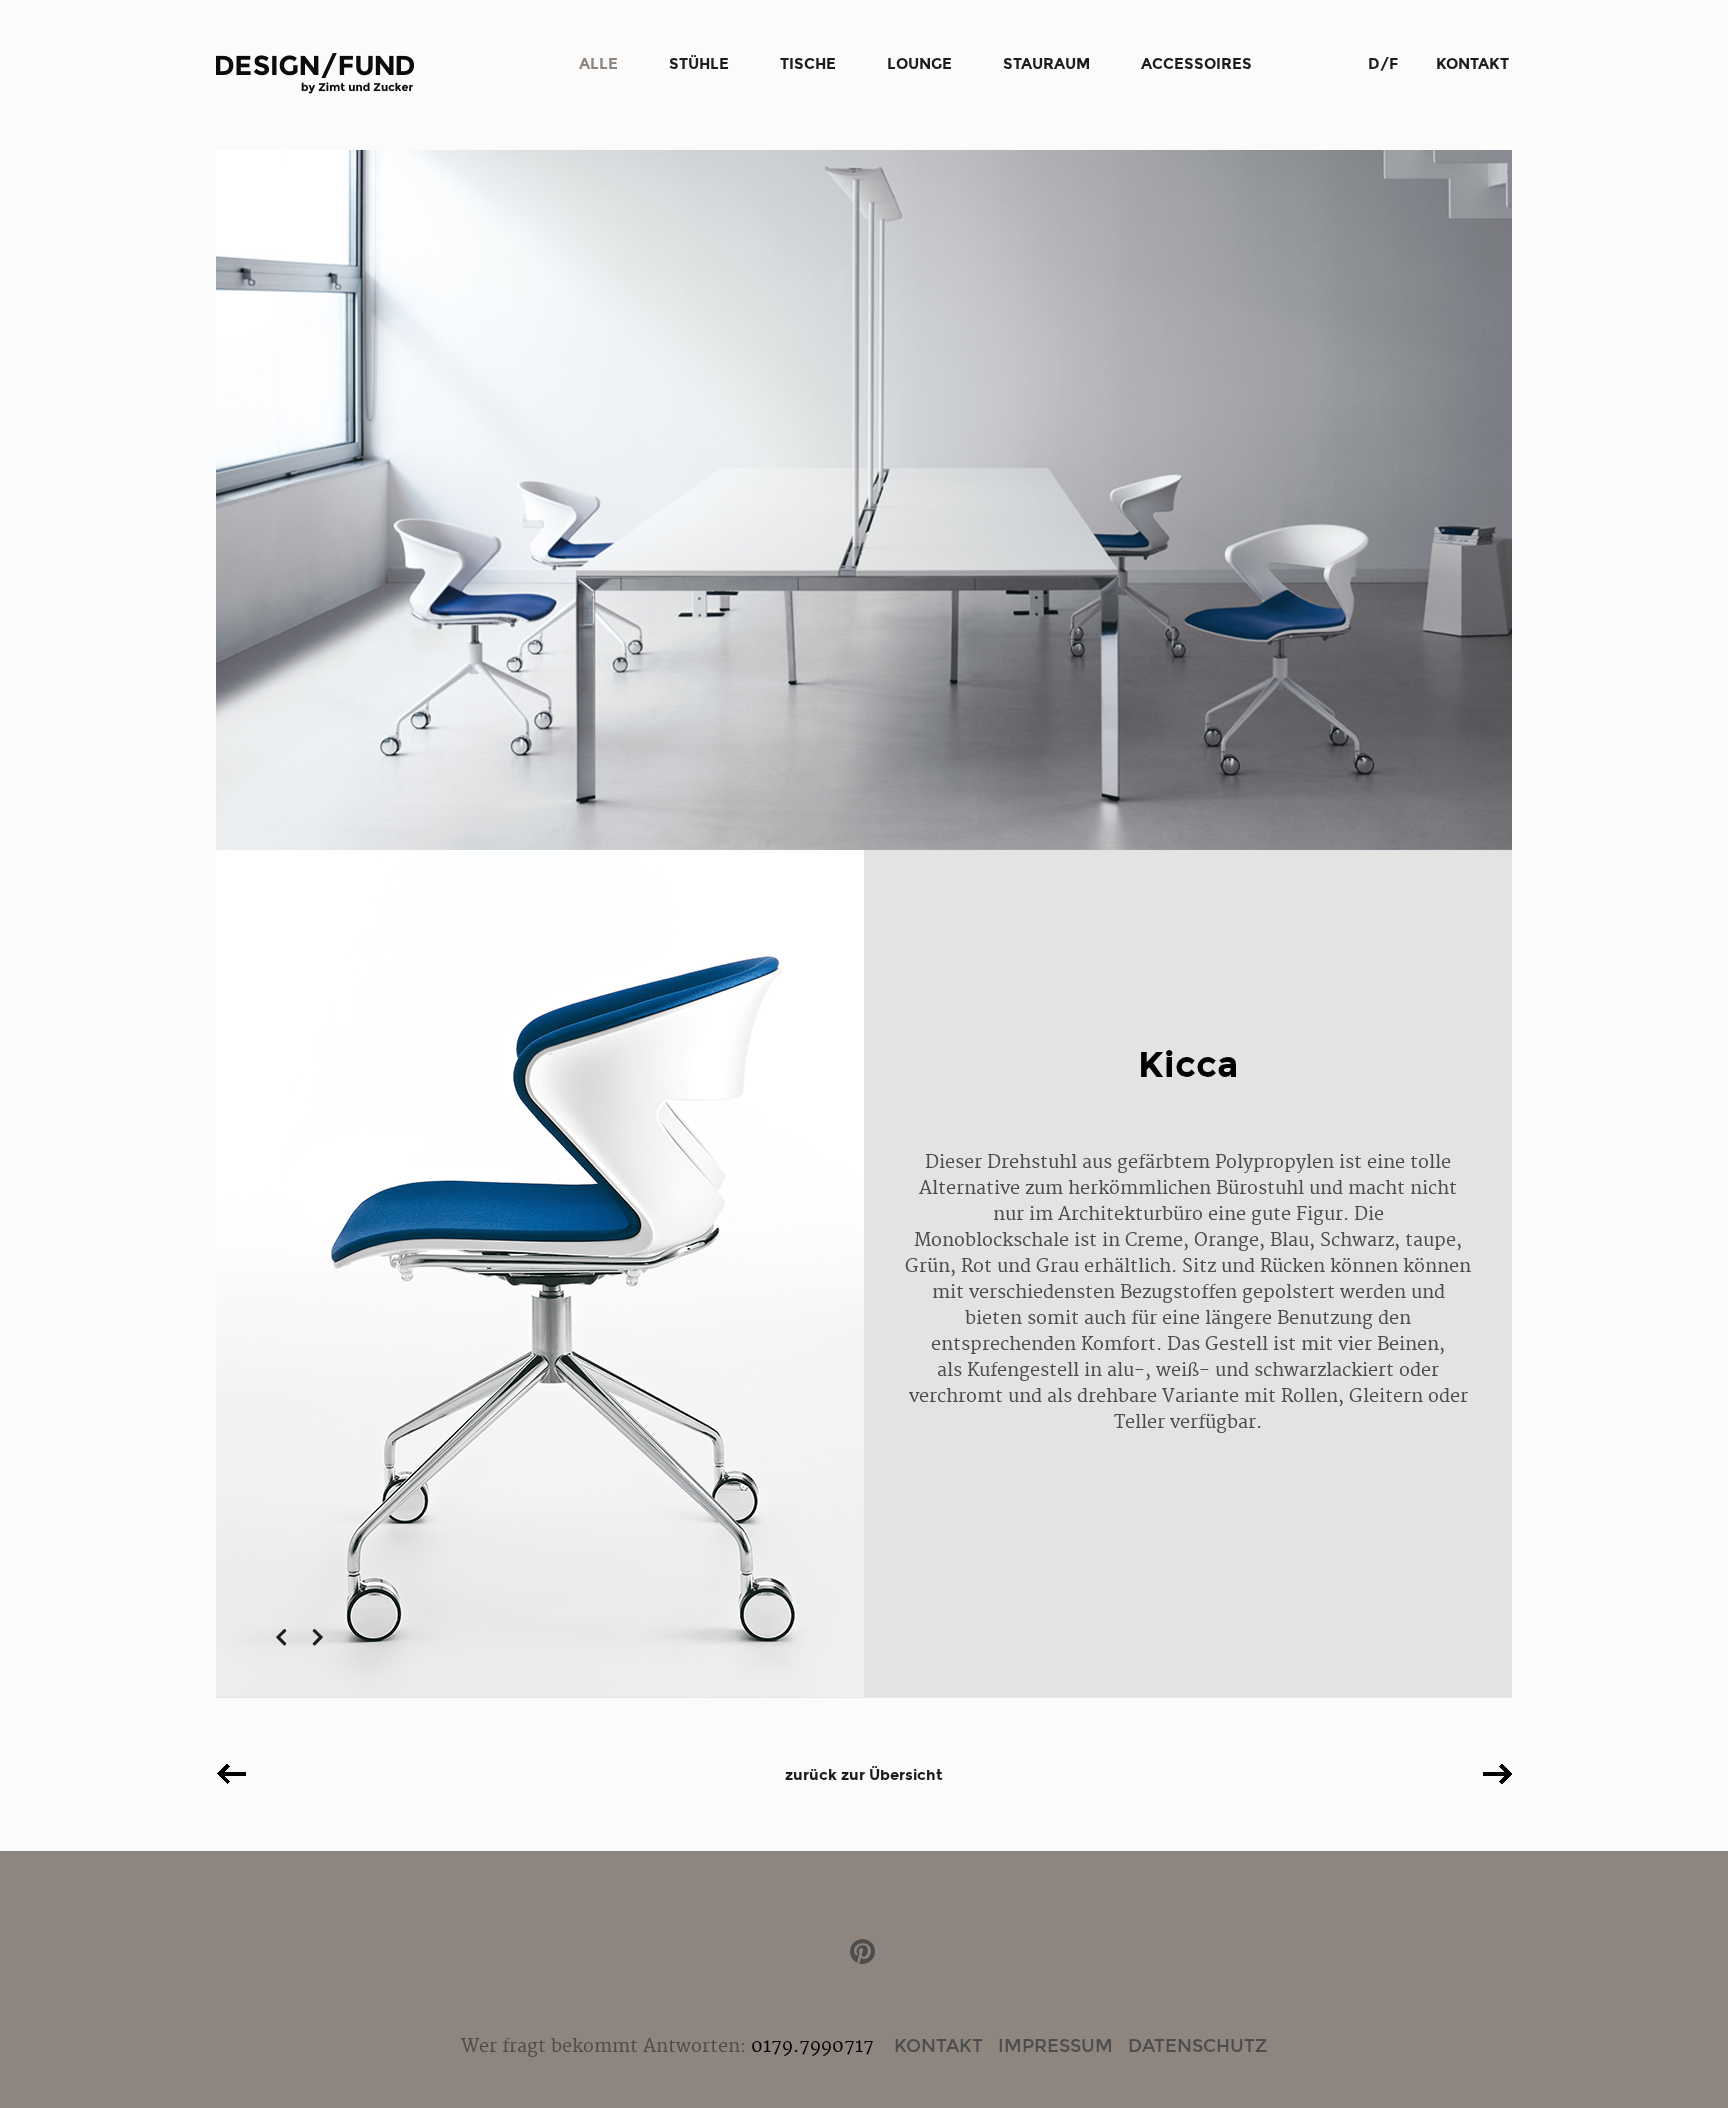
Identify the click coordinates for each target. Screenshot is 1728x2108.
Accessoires (1196, 64)
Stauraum (1046, 64)
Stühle (699, 64)
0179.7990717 (812, 2046)
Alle (598, 64)
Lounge (919, 64)
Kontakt (1472, 64)
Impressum (1055, 2046)
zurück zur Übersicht (864, 1775)
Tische (808, 64)
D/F (1383, 64)
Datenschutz (1197, 2046)
